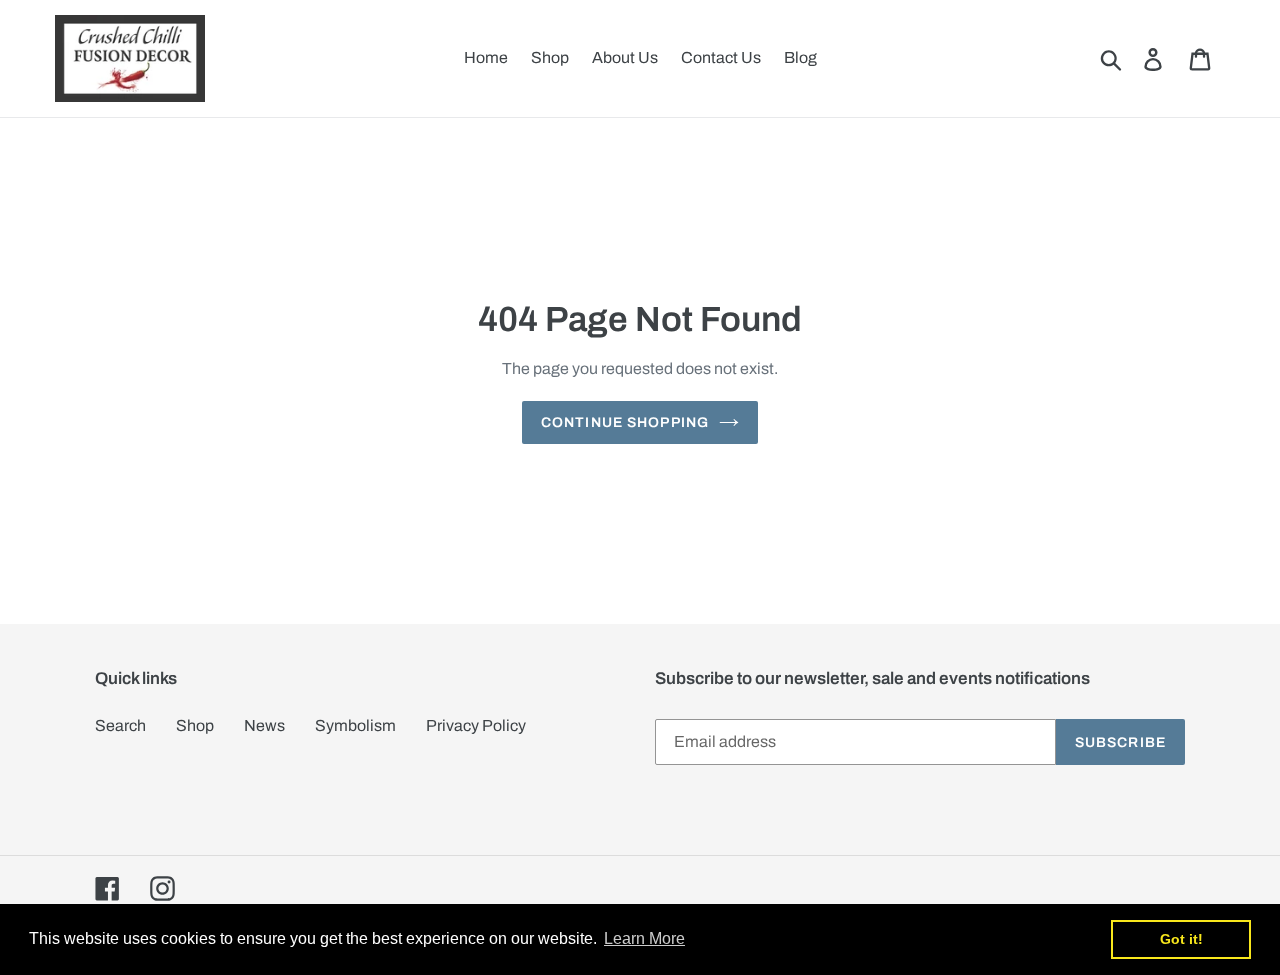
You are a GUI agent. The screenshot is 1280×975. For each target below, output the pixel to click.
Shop (195, 725)
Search (120, 725)
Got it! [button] (1181, 939)
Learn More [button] (644, 938)
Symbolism (355, 725)
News (264, 725)
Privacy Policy (476, 725)
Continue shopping (625, 422)
